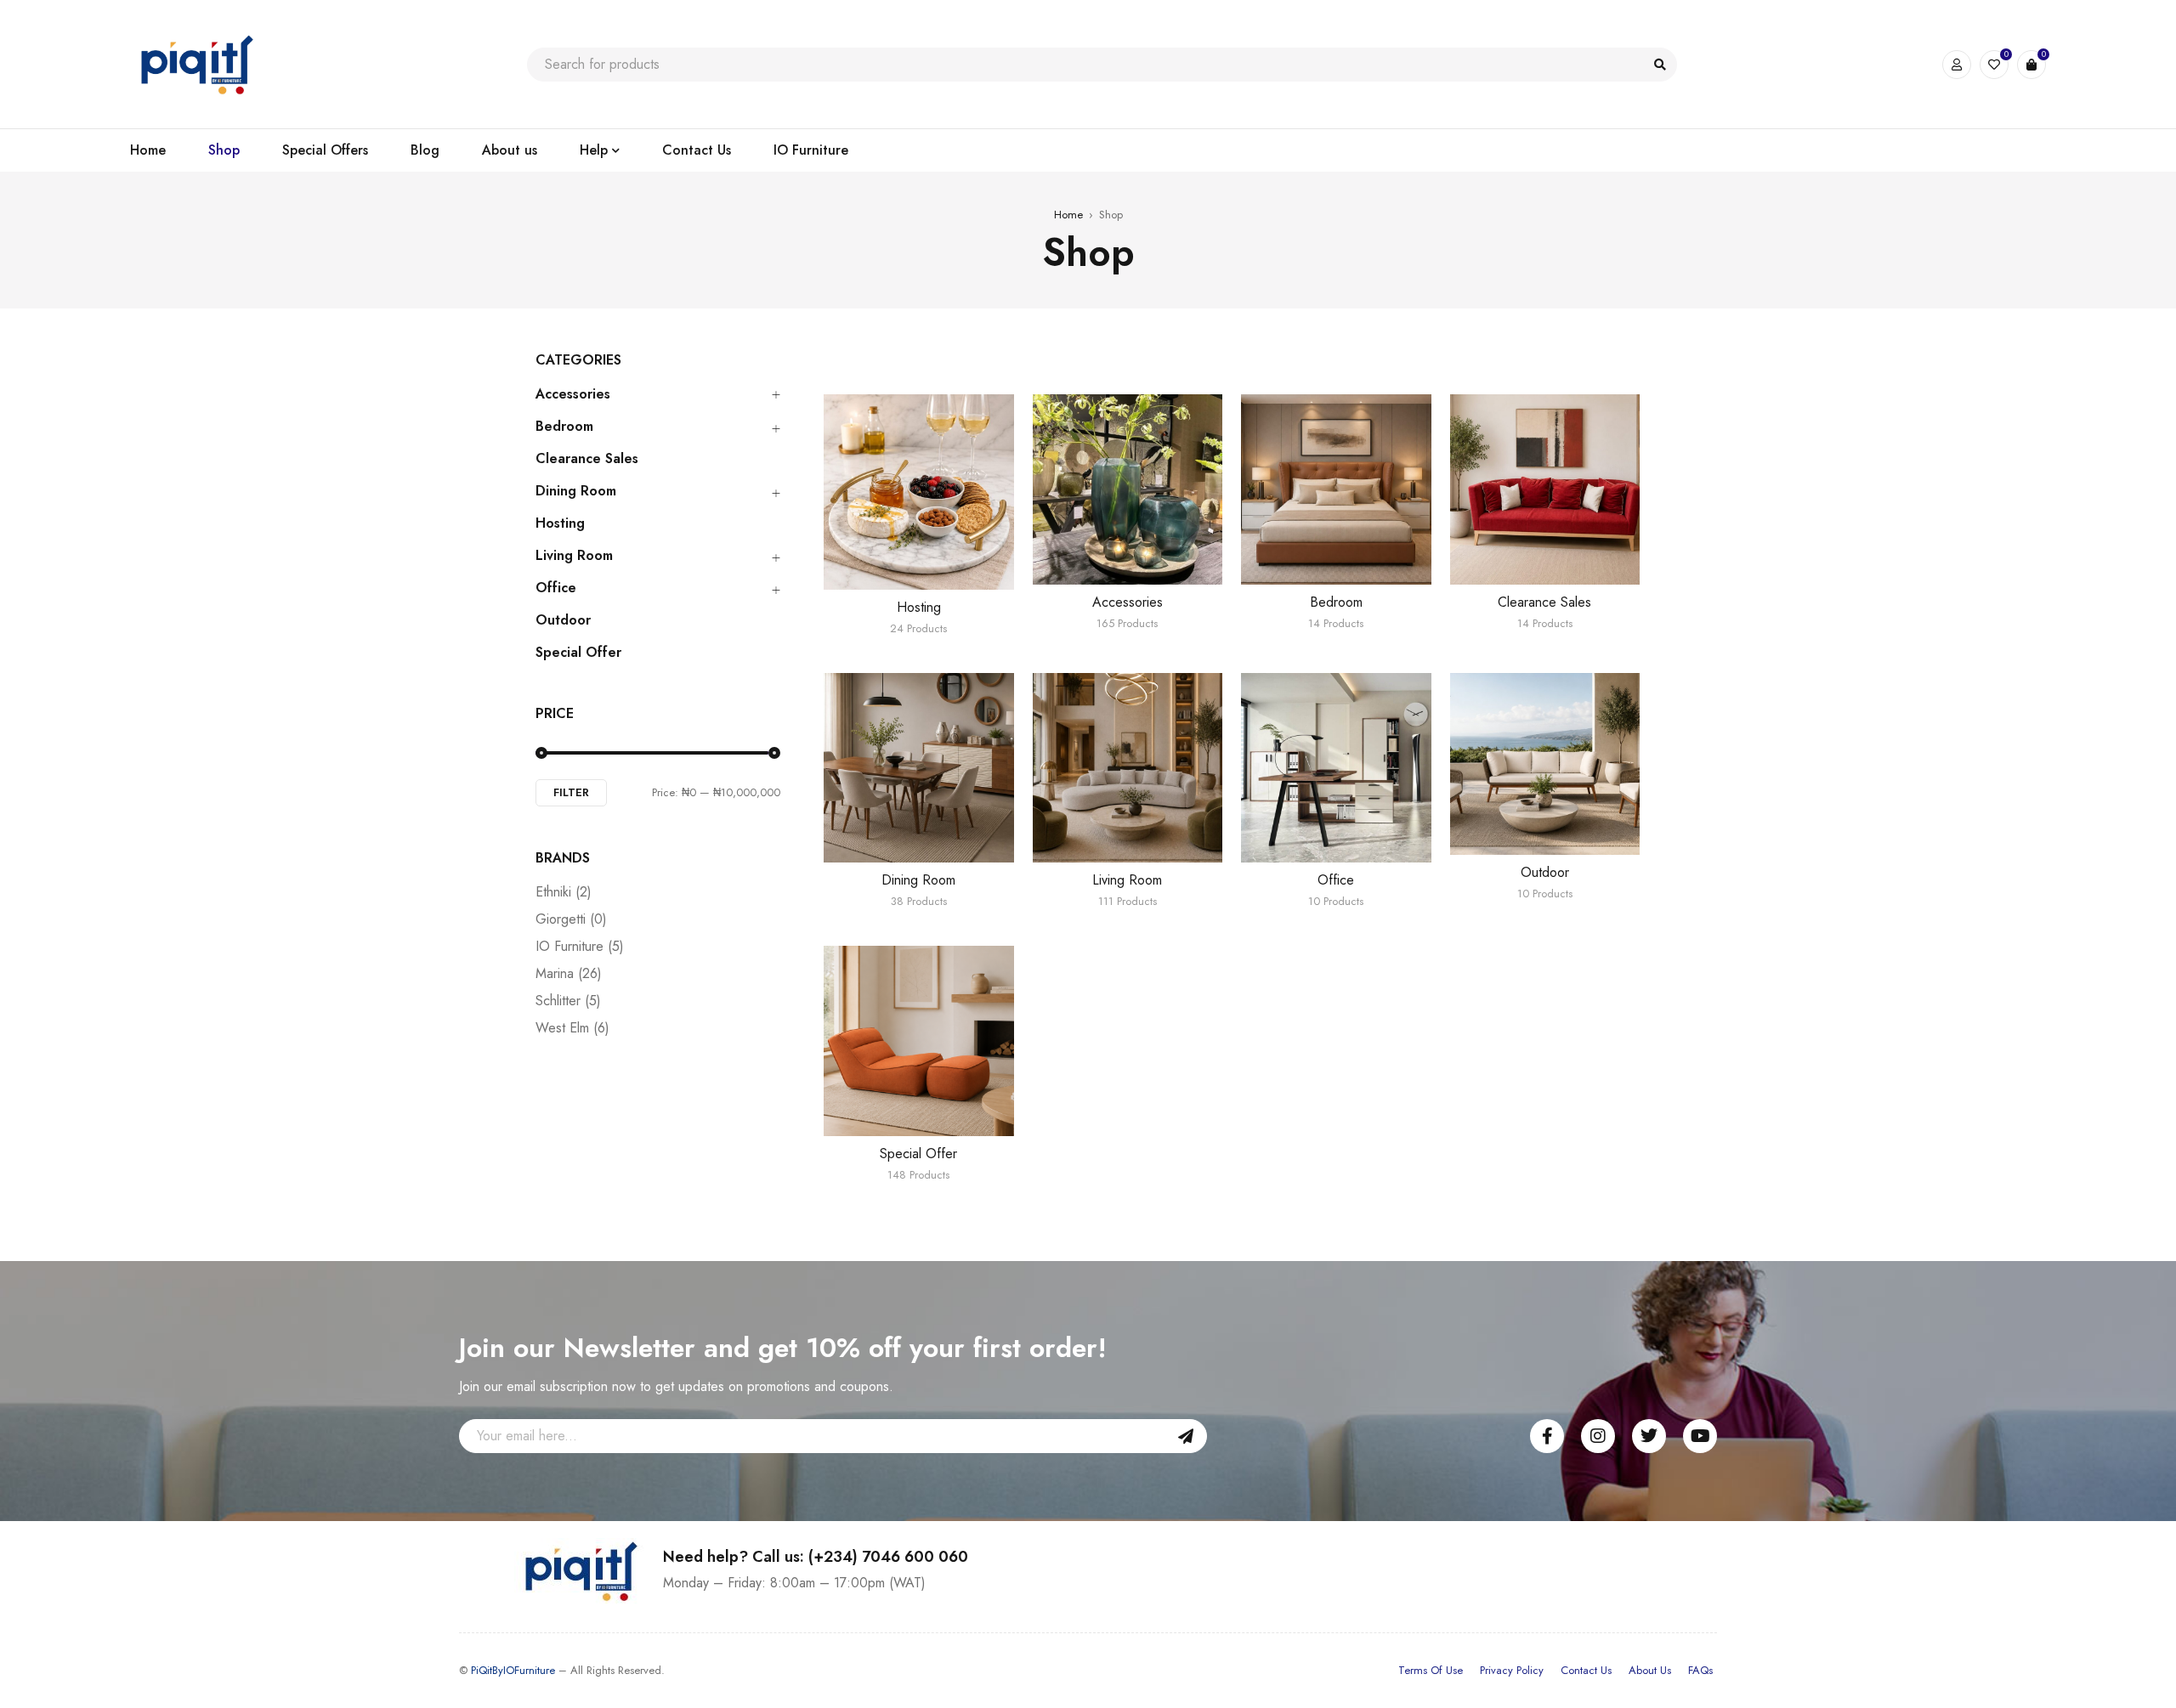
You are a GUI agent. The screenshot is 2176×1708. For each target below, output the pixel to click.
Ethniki (564, 892)
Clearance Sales (587, 459)
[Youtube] (1700, 1436)
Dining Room (576, 491)
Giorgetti (571, 919)
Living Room (574, 556)
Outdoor (563, 620)
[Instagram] (1598, 1436)
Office (556, 588)
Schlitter (568, 1001)
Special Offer (578, 653)
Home (1068, 215)
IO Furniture (580, 947)
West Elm (572, 1028)
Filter (571, 792)
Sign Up (1186, 1436)
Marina (569, 974)
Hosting (560, 523)
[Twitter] (1649, 1436)
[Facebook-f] (1547, 1436)
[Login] (1957, 65)
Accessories (573, 394)
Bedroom (564, 427)
